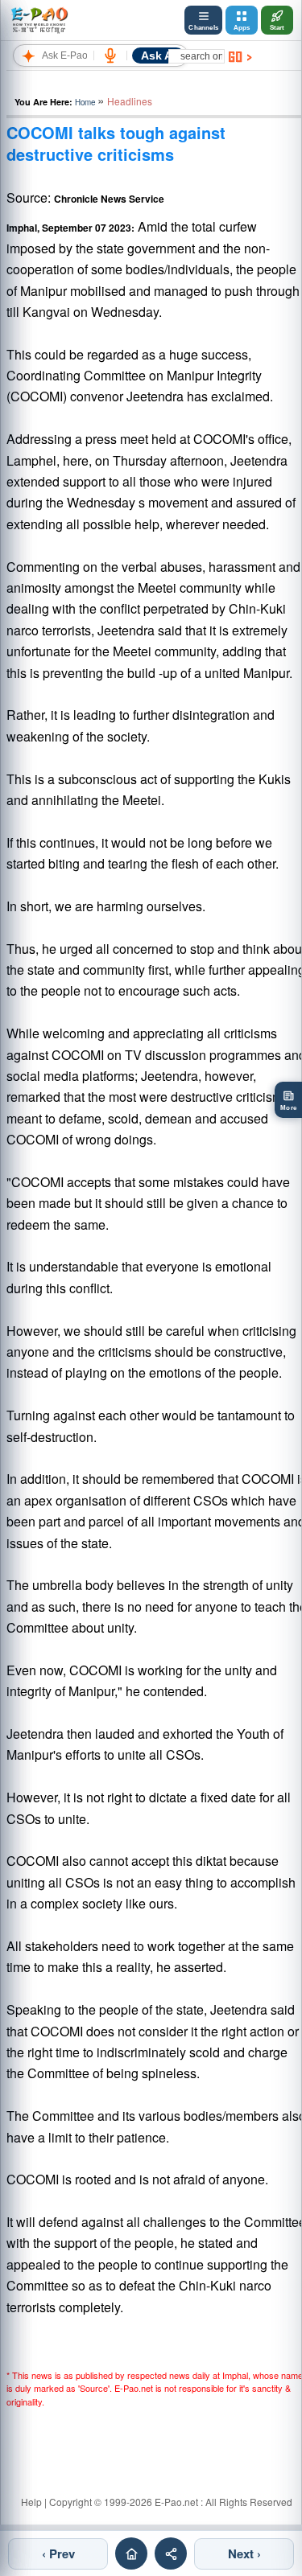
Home (85, 102)
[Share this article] (171, 2553)
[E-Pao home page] (131, 2553)
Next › (244, 2553)
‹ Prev (58, 2553)
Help (31, 2502)
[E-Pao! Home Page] (39, 20)
